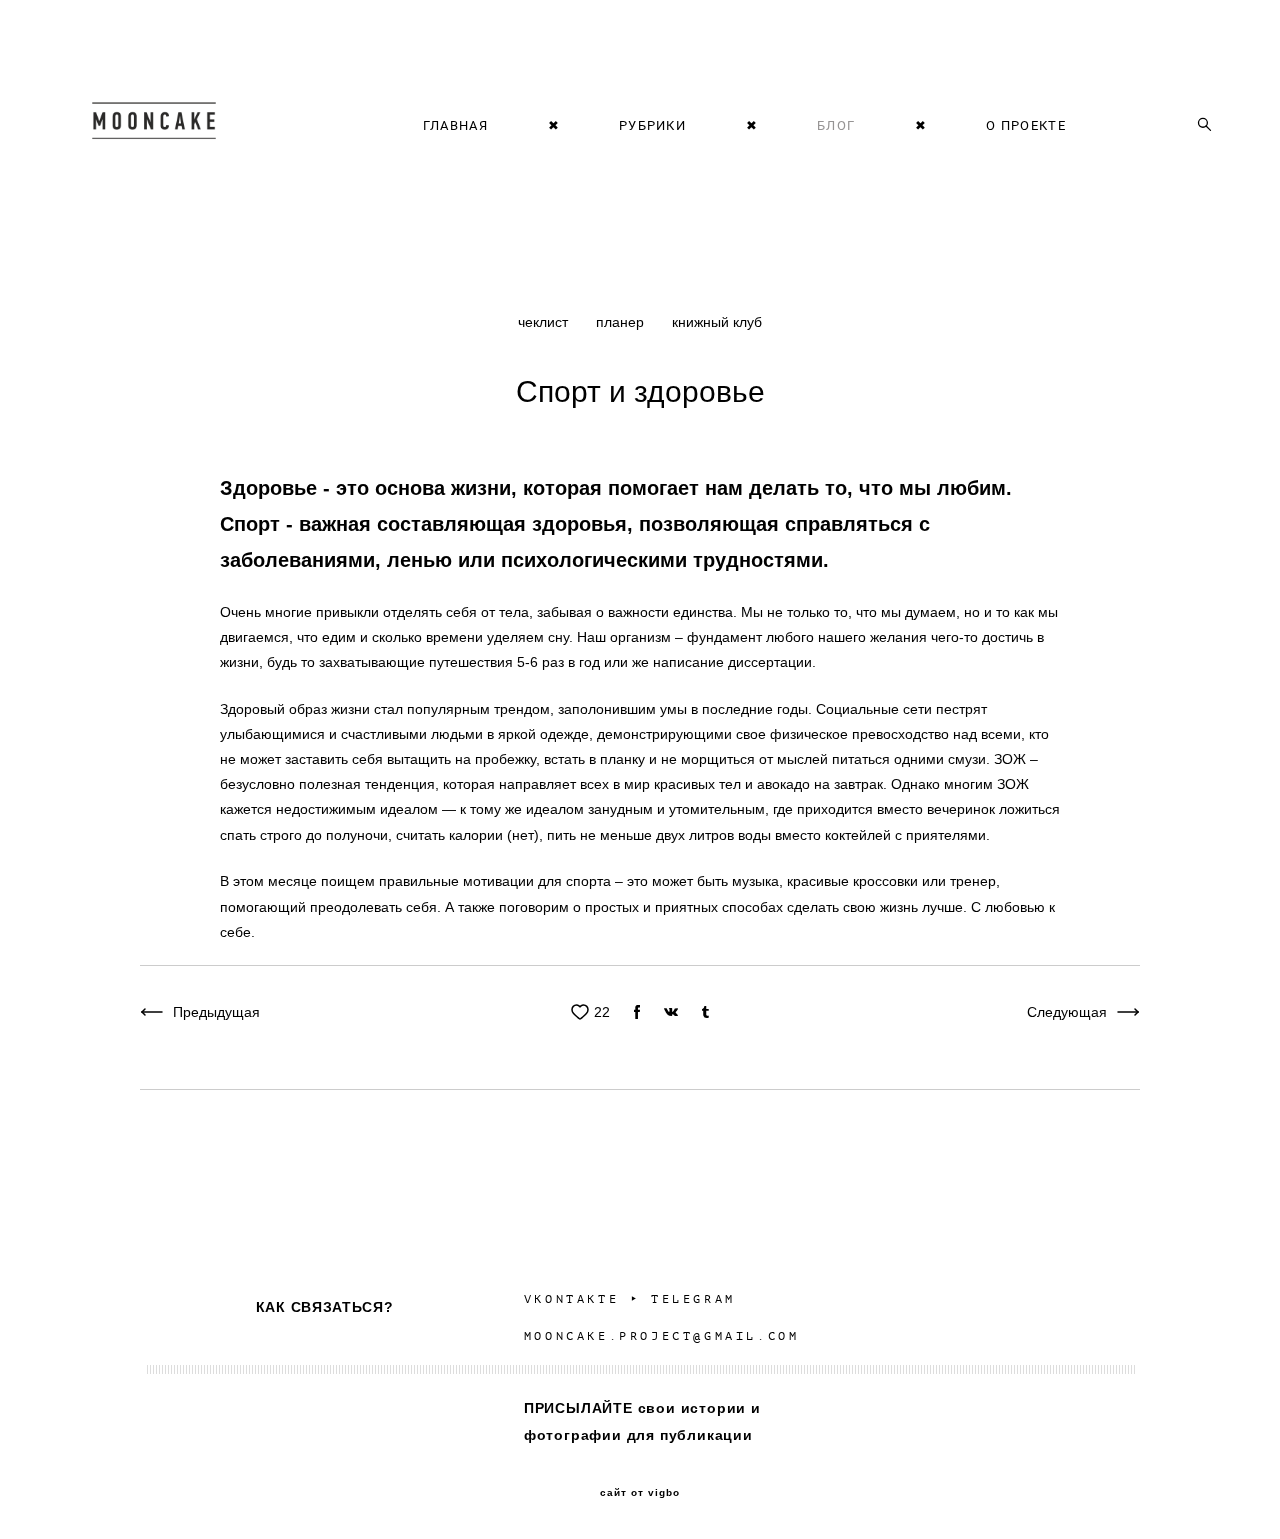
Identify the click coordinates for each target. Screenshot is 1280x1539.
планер (622, 322)
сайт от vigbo (640, 1493)
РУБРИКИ (652, 125)
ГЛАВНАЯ (455, 125)
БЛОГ (836, 125)
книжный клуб (717, 322)
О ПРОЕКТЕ (1026, 125)
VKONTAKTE (571, 1299)
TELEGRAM (693, 1299)
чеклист (545, 322)
